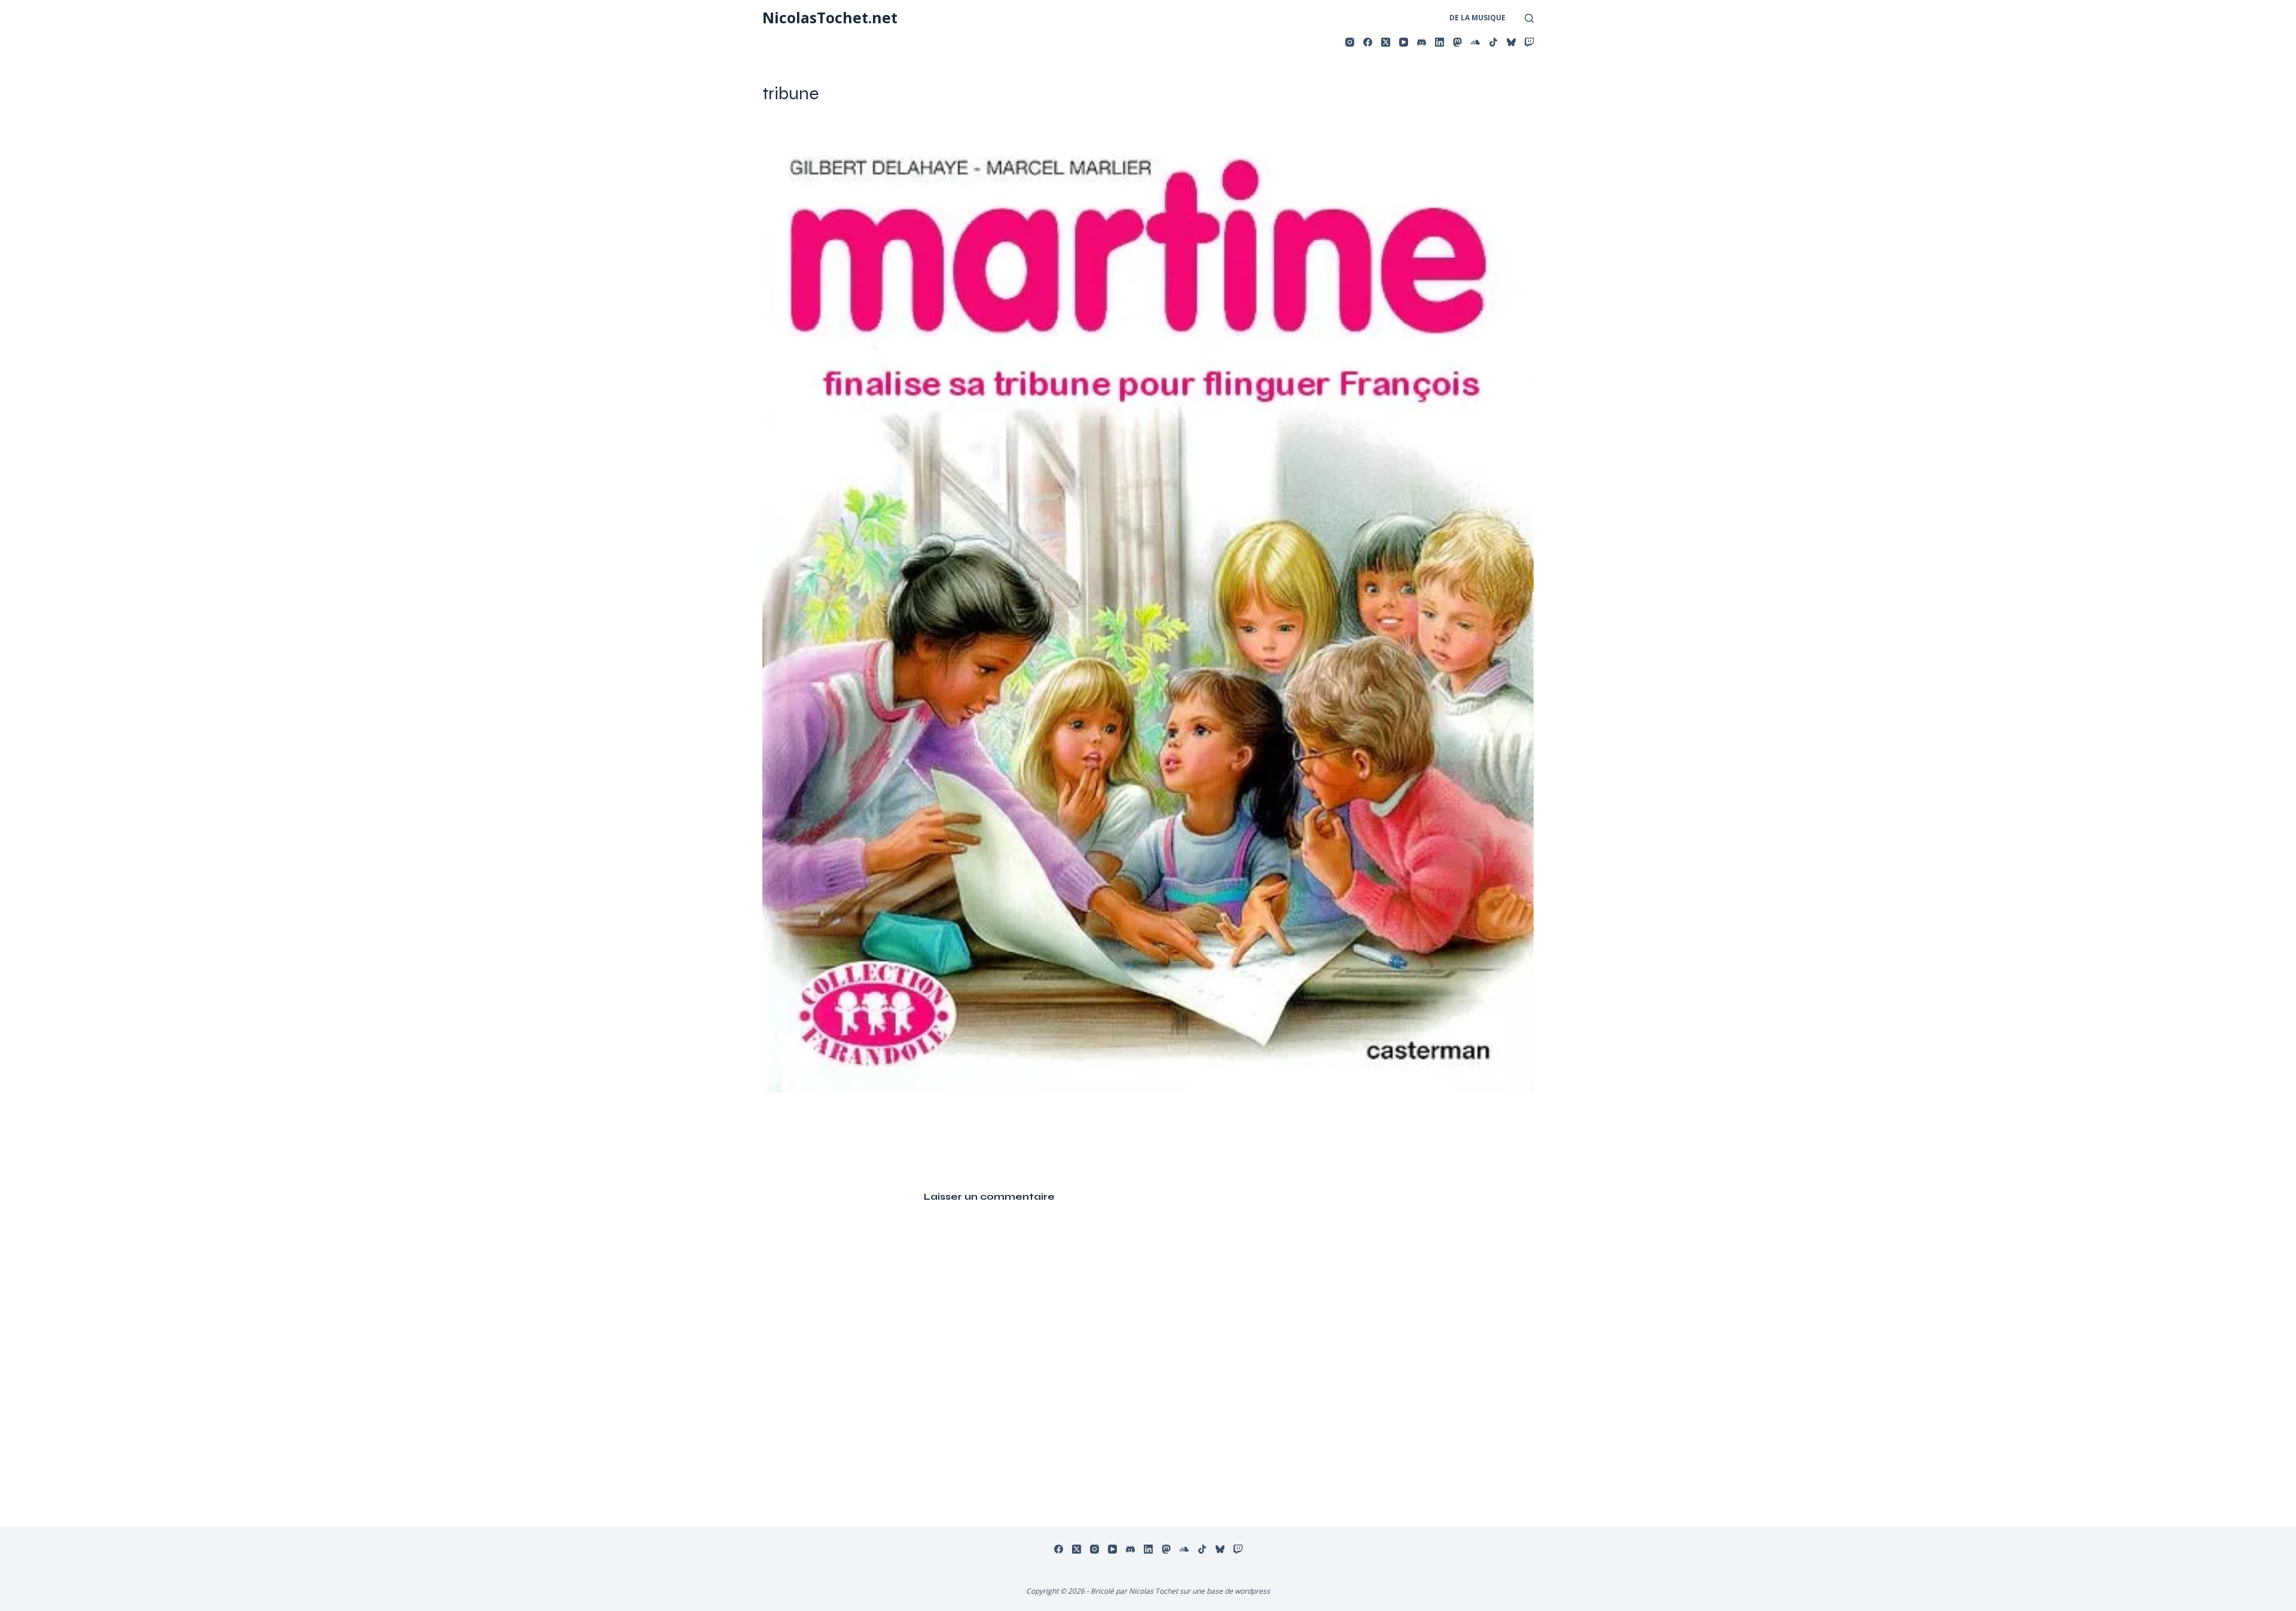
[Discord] (1422, 42)
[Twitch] (1529, 42)
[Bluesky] (1511, 42)
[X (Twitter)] (1386, 42)
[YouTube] (1404, 42)
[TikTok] (1493, 42)
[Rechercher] (1529, 18)
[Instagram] (1350, 42)
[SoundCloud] (1475, 42)
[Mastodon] (1457, 42)
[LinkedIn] (1439, 42)
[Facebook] (1368, 42)
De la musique (1477, 18)
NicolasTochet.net (830, 17)
